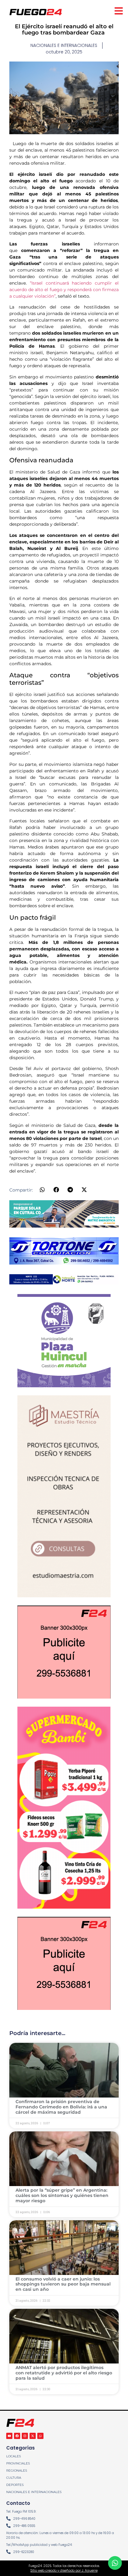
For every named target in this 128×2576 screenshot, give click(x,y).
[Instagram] (25, 2436)
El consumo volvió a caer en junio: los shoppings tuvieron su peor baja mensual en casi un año (63, 2284)
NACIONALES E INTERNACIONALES (34, 2492)
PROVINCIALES (18, 2463)
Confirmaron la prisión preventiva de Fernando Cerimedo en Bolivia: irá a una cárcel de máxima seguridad (61, 2107)
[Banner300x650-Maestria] (64, 1595)
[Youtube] (9, 2436)
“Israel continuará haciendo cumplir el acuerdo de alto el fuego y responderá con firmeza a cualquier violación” (64, 290)
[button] (42, 1190)
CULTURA (14, 2478)
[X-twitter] (33, 2436)
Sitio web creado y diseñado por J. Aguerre (64, 2571)
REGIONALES (17, 2471)
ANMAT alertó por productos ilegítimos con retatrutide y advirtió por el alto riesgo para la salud (64, 2373)
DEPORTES (15, 2485)
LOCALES (14, 2456)
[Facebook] (17, 2436)
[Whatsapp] (40, 2436)
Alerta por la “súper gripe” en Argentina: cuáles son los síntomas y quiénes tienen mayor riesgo (62, 2195)
